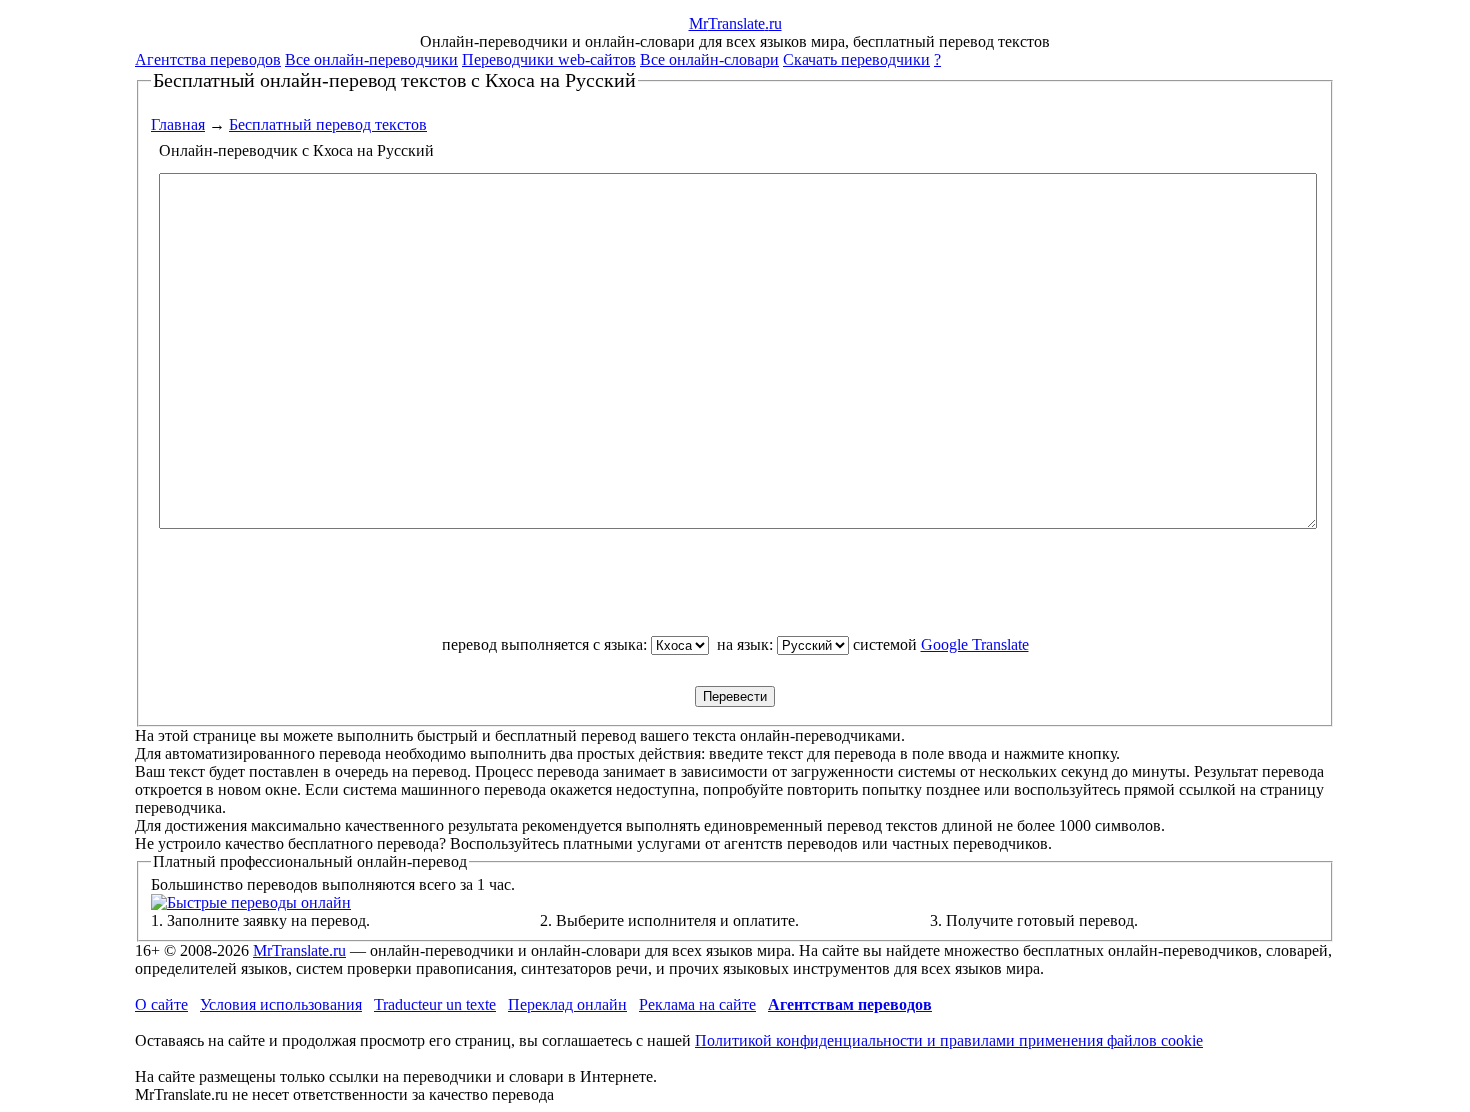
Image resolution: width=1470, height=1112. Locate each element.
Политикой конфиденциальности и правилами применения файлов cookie (949, 1040)
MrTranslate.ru (299, 950)
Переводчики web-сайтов (549, 59)
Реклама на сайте (697, 1004)
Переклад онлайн (567, 1004)
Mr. (735, 23)
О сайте (161, 1004)
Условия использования (281, 1004)
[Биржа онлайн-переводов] (251, 902)
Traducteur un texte (435, 1004)
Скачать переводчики (856, 59)
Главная (178, 124)
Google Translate (975, 644)
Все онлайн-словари (709, 59)
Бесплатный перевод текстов (328, 124)
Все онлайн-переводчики (371, 59)
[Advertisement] (735, 591)
